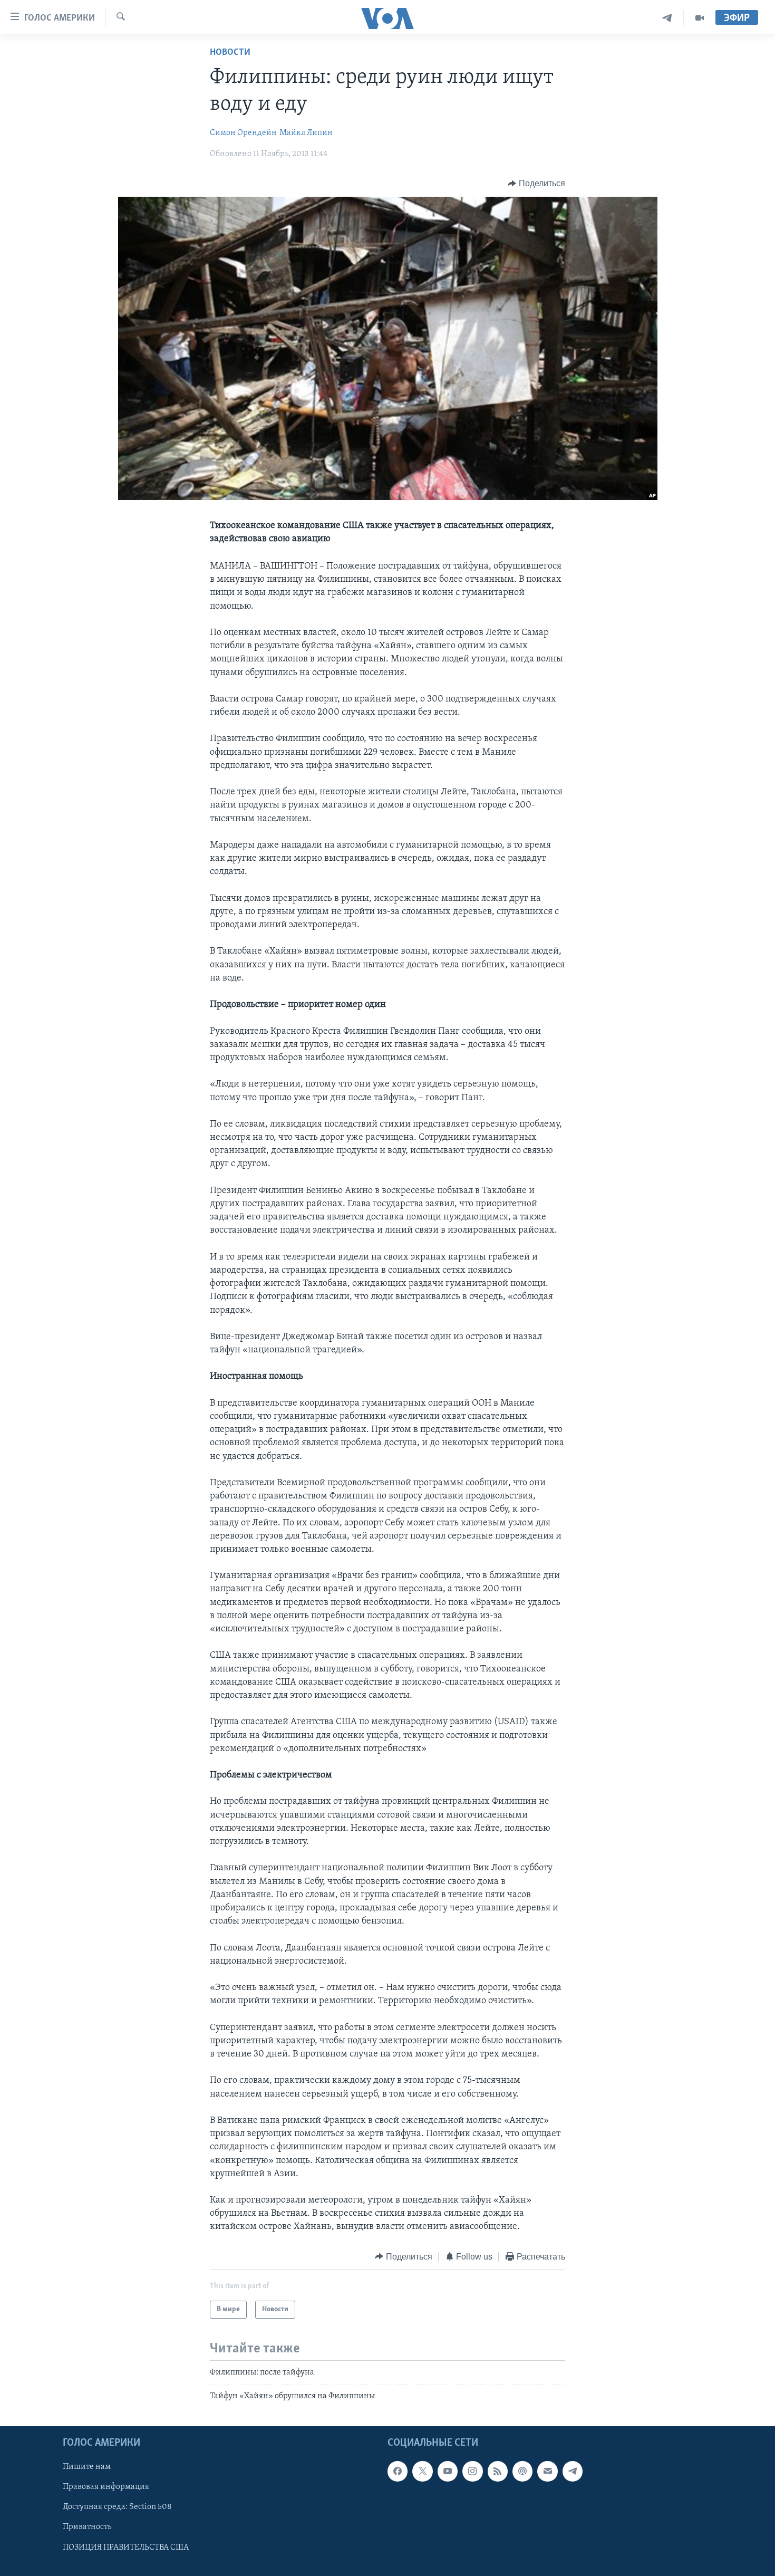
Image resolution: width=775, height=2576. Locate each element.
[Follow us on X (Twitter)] (422, 2471)
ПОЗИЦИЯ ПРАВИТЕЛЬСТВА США (126, 2547)
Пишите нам (87, 2467)
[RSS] (498, 2471)
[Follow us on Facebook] (398, 2471)
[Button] (536, 184)
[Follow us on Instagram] (472, 2471)
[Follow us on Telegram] (573, 2471)
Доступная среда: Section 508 (117, 2507)
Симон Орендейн (243, 133)
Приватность (87, 2527)
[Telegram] (667, 18)
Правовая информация (106, 2487)
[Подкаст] (522, 2471)
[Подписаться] (547, 2471)
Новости (230, 53)
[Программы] (700, 18)
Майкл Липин (306, 133)
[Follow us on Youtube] (448, 2471)
